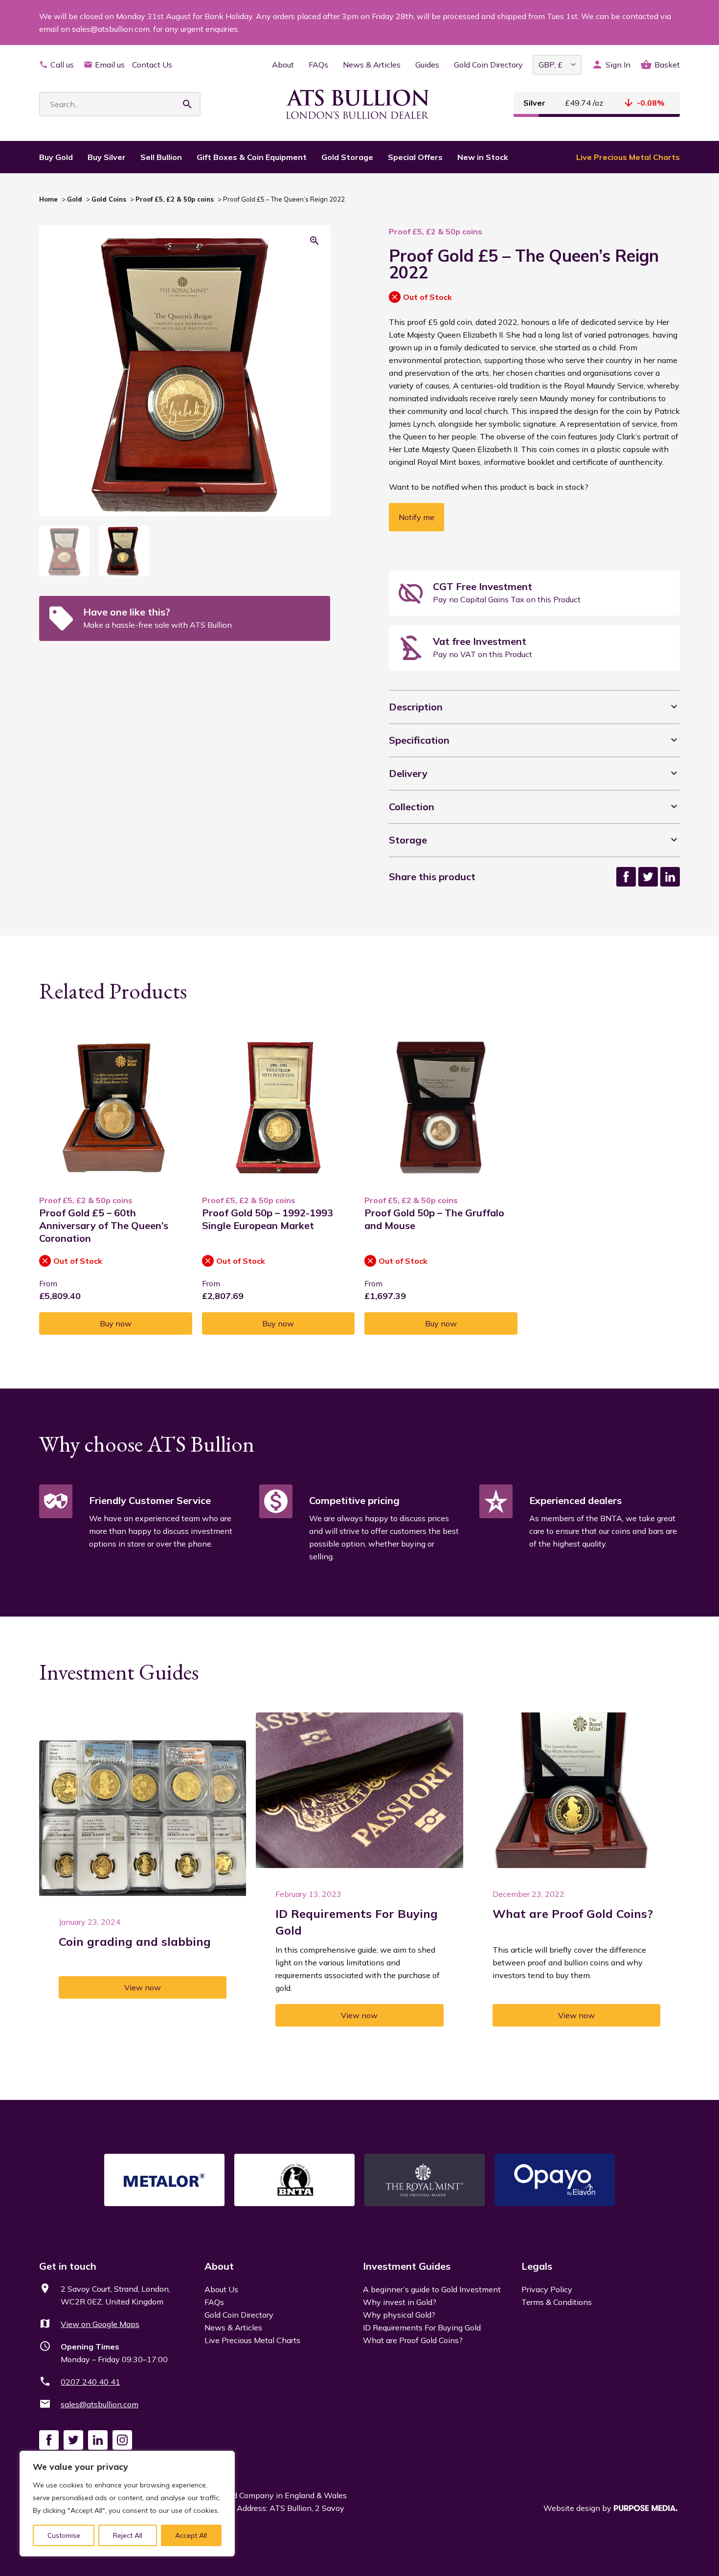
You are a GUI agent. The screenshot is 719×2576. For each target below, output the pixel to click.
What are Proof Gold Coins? (413, 2340)
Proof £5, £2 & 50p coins (175, 199)
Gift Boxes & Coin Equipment (252, 157)
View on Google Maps (100, 2324)
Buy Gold (56, 157)
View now (143, 1987)
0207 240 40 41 (90, 2382)
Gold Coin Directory (488, 65)
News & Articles (372, 65)
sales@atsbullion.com (100, 2404)
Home (48, 199)
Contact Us (152, 65)
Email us (110, 65)
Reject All (128, 2535)
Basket (667, 65)
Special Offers (415, 157)
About (283, 65)
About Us (221, 2289)
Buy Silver (107, 157)
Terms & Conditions (557, 2302)
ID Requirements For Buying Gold (422, 2327)
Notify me (416, 517)
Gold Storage (347, 157)
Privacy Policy (547, 2289)
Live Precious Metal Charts (628, 157)
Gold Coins (109, 199)
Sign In (618, 65)
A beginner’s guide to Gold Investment (432, 2289)
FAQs (318, 65)
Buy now (116, 1323)
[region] (127, 2504)
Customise (64, 2535)
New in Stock (483, 157)
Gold (75, 199)
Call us (62, 65)
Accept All (191, 2535)
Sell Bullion (161, 157)
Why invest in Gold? (400, 2302)
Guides (427, 65)
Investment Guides (407, 2266)
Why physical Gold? (399, 2315)
